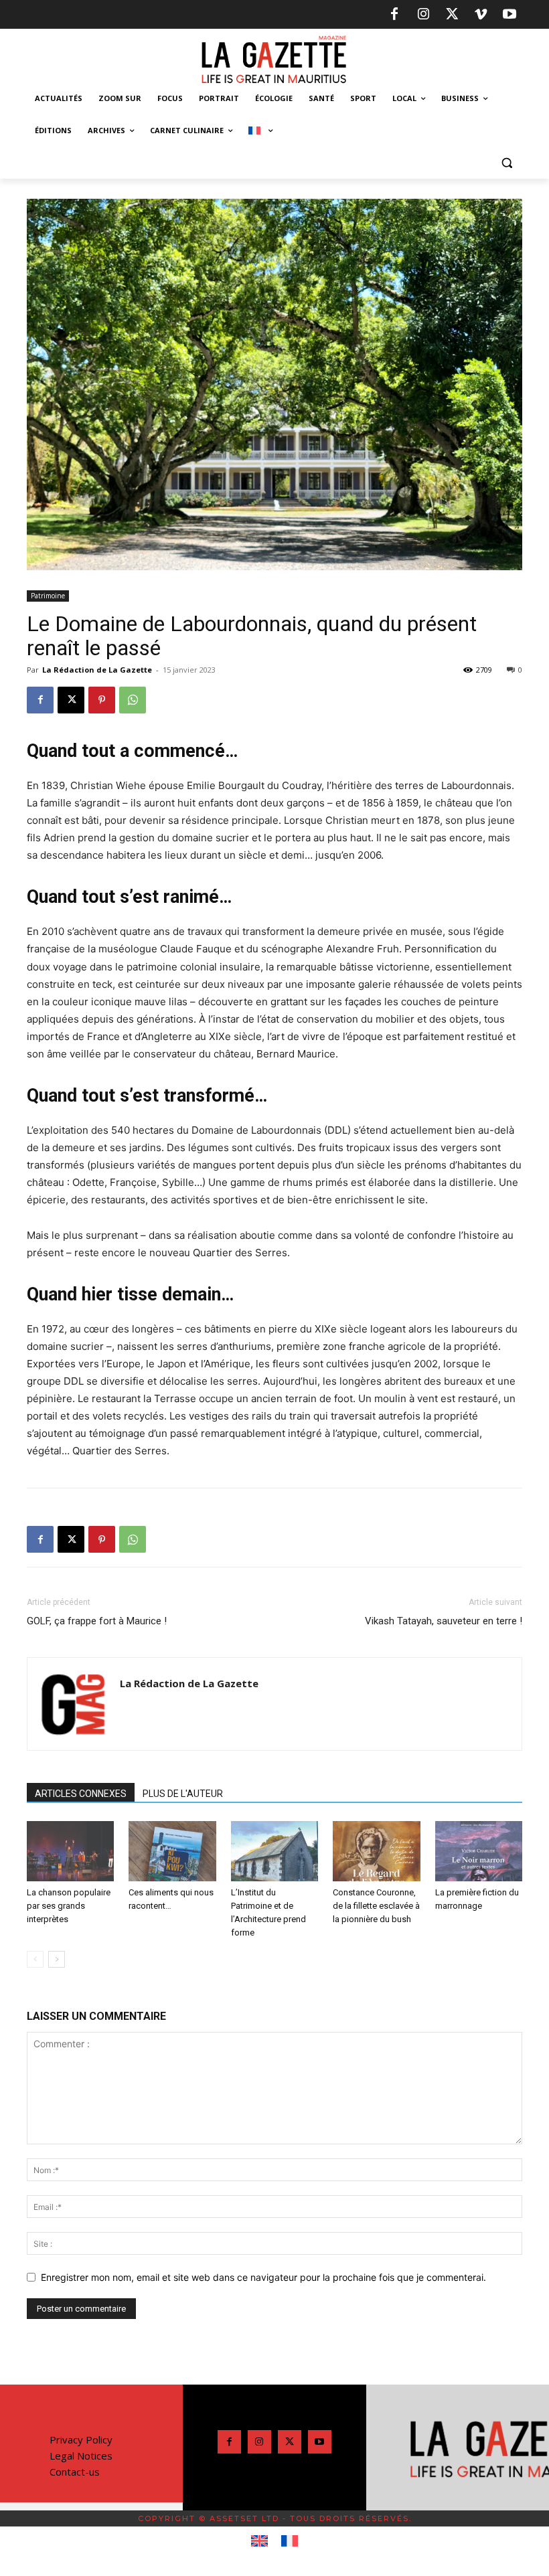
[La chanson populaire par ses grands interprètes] (70, 1851)
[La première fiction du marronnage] (479, 1851)
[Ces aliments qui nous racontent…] (172, 1851)
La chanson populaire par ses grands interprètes (69, 1906)
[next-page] (57, 1959)
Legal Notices (81, 2456)
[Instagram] (423, 15)
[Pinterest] (102, 700)
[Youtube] (509, 15)
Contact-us (75, 2472)
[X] (452, 15)
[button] (506, 163)
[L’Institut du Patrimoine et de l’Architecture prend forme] (274, 1851)
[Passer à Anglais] (259, 2541)
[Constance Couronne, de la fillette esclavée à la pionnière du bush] (376, 1851)
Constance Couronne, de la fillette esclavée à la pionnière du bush (376, 1906)
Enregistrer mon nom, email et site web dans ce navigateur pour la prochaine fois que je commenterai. (263, 2277)
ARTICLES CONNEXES (81, 1794)
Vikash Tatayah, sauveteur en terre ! (444, 1621)
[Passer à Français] (290, 2541)
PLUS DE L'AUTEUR (183, 1794)
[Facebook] (394, 15)
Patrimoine (48, 596)
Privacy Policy (81, 2439)
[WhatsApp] (133, 700)
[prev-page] (35, 1959)
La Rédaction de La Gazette (97, 670)
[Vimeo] (481, 15)
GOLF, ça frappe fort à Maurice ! (97, 1621)
